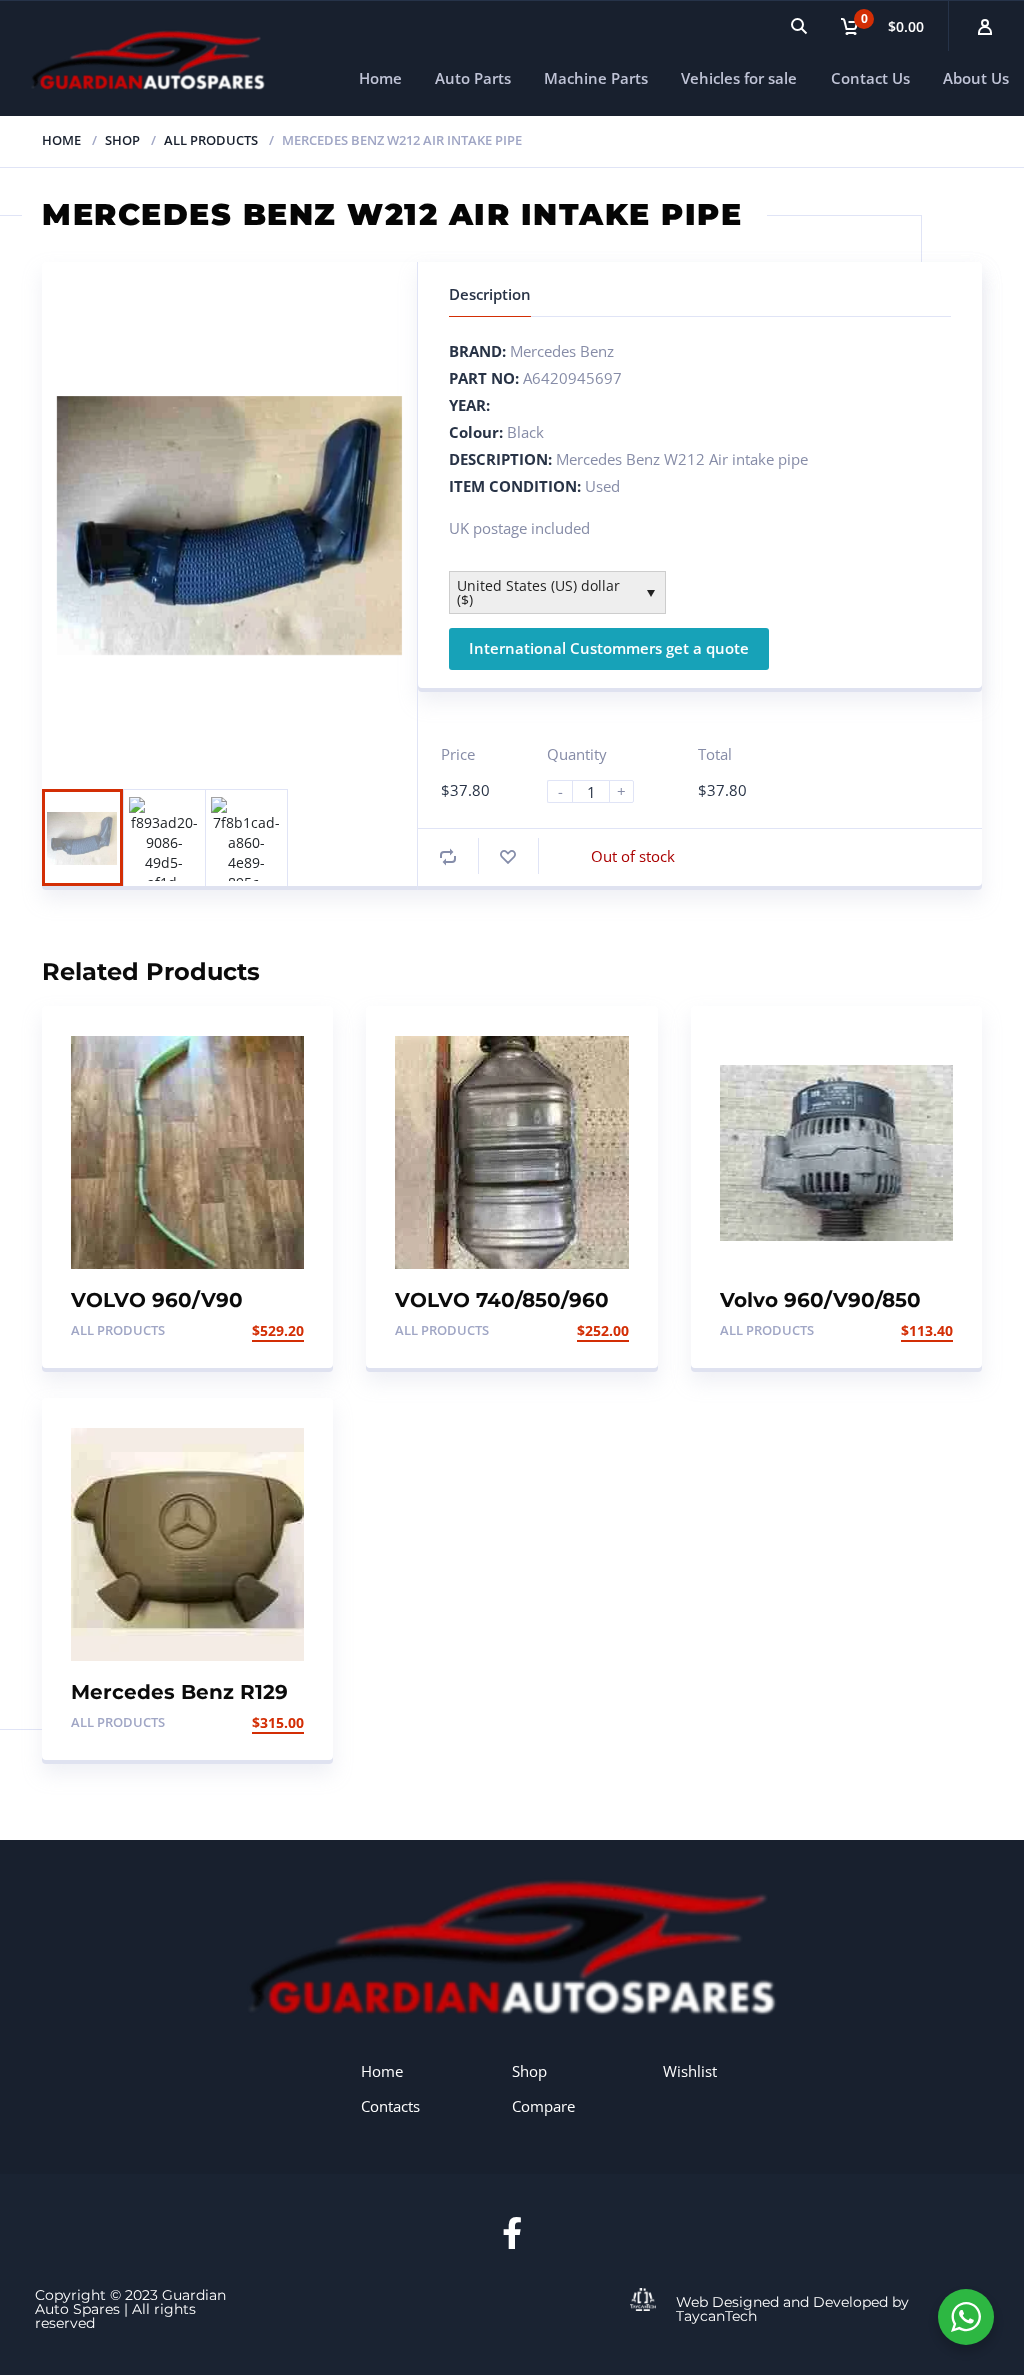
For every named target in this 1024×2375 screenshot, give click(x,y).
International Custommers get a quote (609, 648)
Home (380, 78)
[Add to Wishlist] (508, 856)
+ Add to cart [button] (251, 1330)
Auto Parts (473, 78)
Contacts (390, 2106)
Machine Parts (596, 78)
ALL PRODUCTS (211, 140)
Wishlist (690, 2071)
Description (490, 294)
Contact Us (870, 78)
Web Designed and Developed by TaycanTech (792, 2309)
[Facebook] (512, 2233)
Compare (543, 2106)
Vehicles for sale (739, 78)
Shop (122, 140)
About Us (976, 78)
